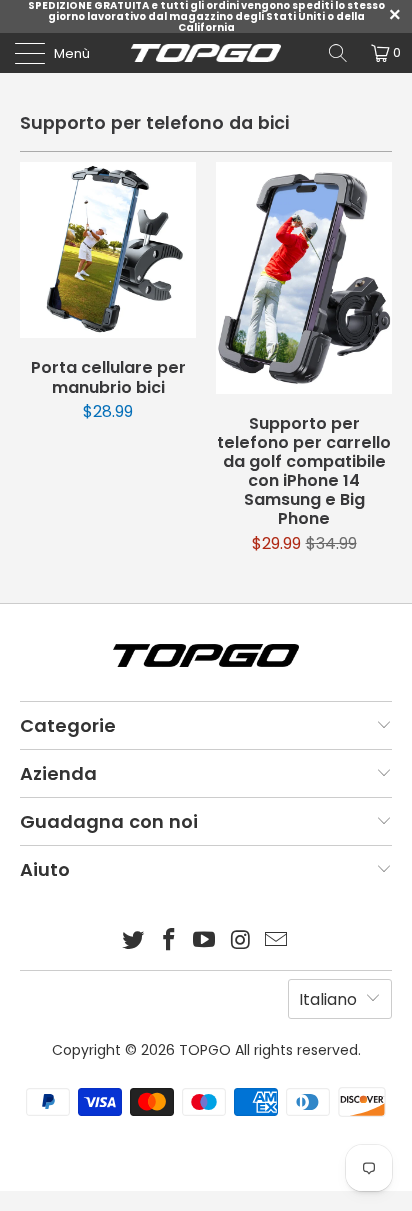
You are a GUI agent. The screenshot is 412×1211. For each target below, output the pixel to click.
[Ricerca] (338, 53)
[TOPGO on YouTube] (205, 941)
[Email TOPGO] (277, 941)
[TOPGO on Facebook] (169, 941)
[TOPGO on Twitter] (134, 941)
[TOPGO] (206, 53)
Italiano (328, 999)
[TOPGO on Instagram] (241, 941)
